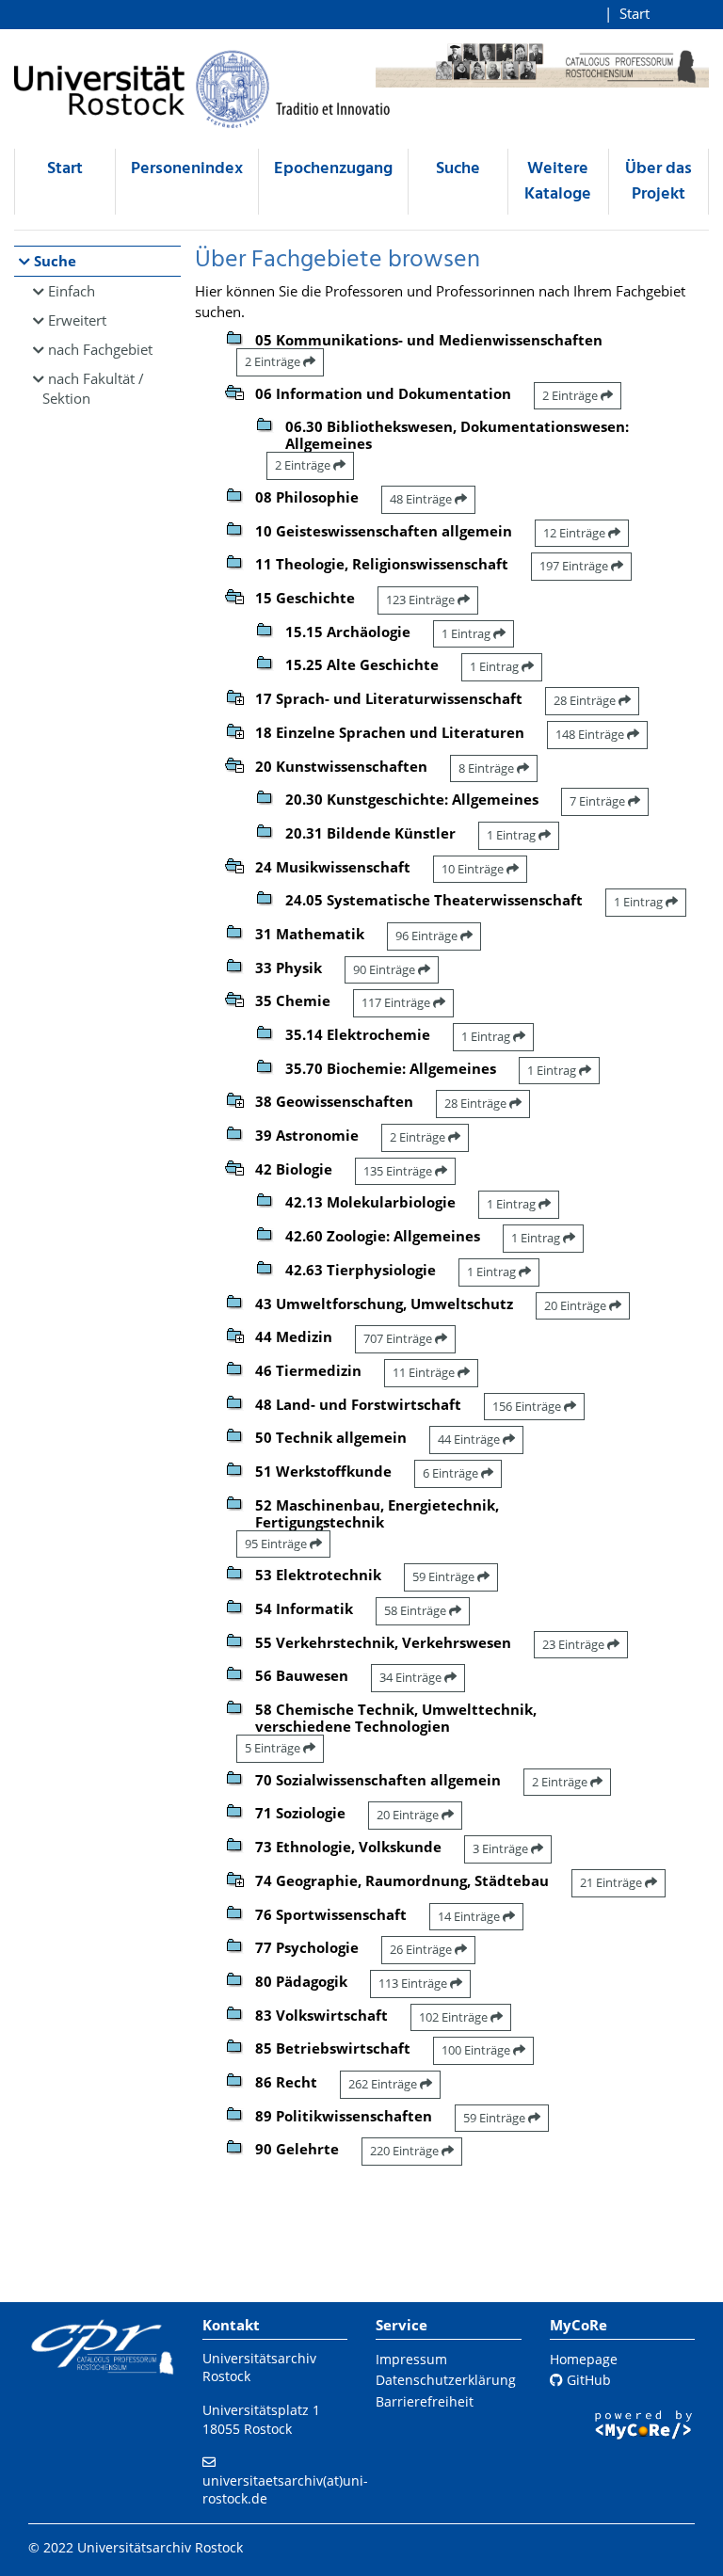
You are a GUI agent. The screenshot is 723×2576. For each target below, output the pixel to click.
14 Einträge (470, 1916)
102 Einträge (455, 2017)
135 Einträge (399, 1171)
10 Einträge (474, 869)
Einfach (72, 291)
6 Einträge (452, 1473)
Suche (458, 169)
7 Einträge (599, 801)
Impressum (411, 2359)
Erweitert (77, 320)
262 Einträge (384, 2084)
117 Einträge (397, 1002)
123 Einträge (422, 600)
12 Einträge (576, 533)
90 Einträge (386, 969)
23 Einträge (575, 1644)
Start (635, 13)
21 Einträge (612, 1882)
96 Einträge (428, 936)
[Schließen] (234, 391)
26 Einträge (422, 1949)
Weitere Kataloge (558, 182)
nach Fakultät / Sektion (93, 388)
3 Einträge (502, 1848)
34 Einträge (412, 1677)
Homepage (584, 2359)
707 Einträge (399, 1338)
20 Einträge (577, 1305)
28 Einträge (586, 700)
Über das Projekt (659, 182)
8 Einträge (488, 768)
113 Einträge (414, 1983)
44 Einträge (470, 1439)
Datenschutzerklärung (446, 2380)
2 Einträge (274, 361)
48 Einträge (422, 499)
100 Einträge (477, 2050)
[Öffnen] (234, 696)
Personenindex (187, 169)
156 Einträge (528, 1406)
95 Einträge (277, 1544)
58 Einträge (417, 1610)
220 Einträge (406, 2151)
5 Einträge (274, 1748)
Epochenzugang (333, 169)
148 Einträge (591, 734)
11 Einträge (425, 1372)
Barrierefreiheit (425, 2401)
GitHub (587, 2380)
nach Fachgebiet (100, 349)
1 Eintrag (467, 633)
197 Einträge (575, 566)
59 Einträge (445, 1576)
